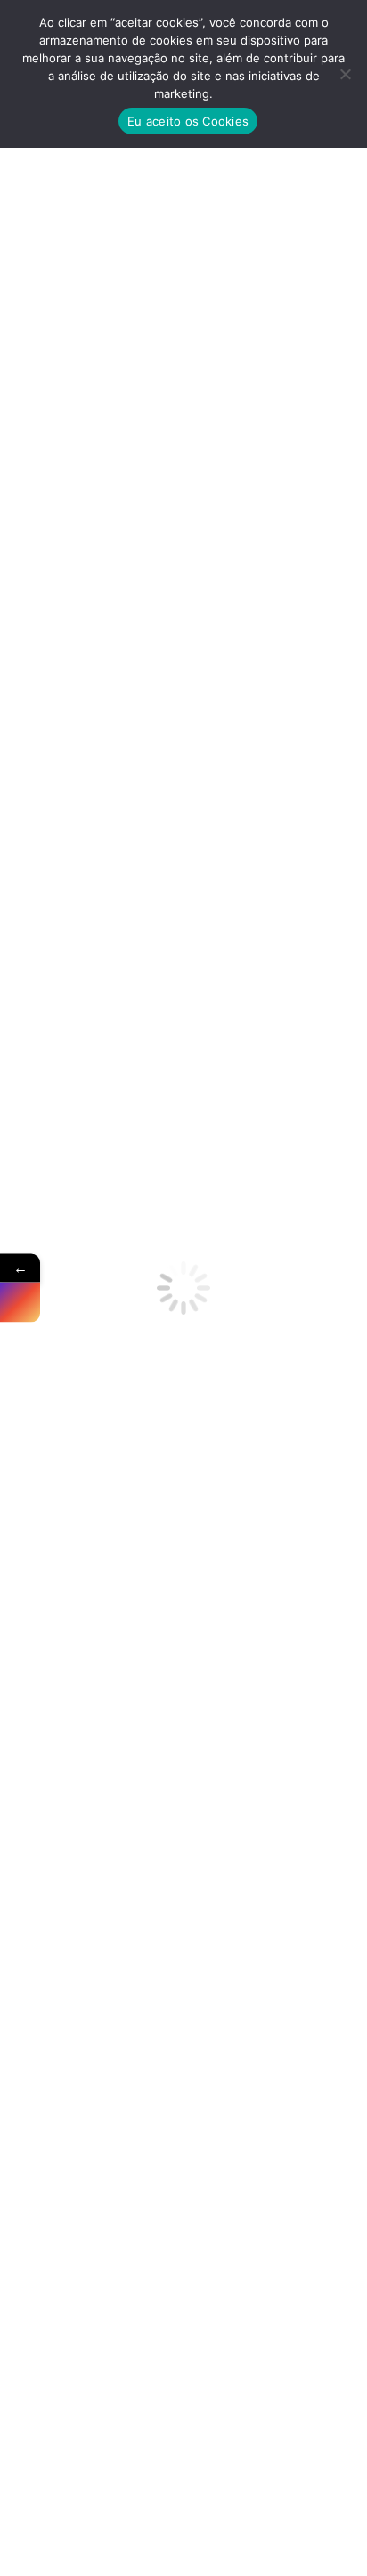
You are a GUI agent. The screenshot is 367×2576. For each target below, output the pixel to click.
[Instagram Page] (20, 1303)
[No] (345, 74)
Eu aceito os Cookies (188, 121)
